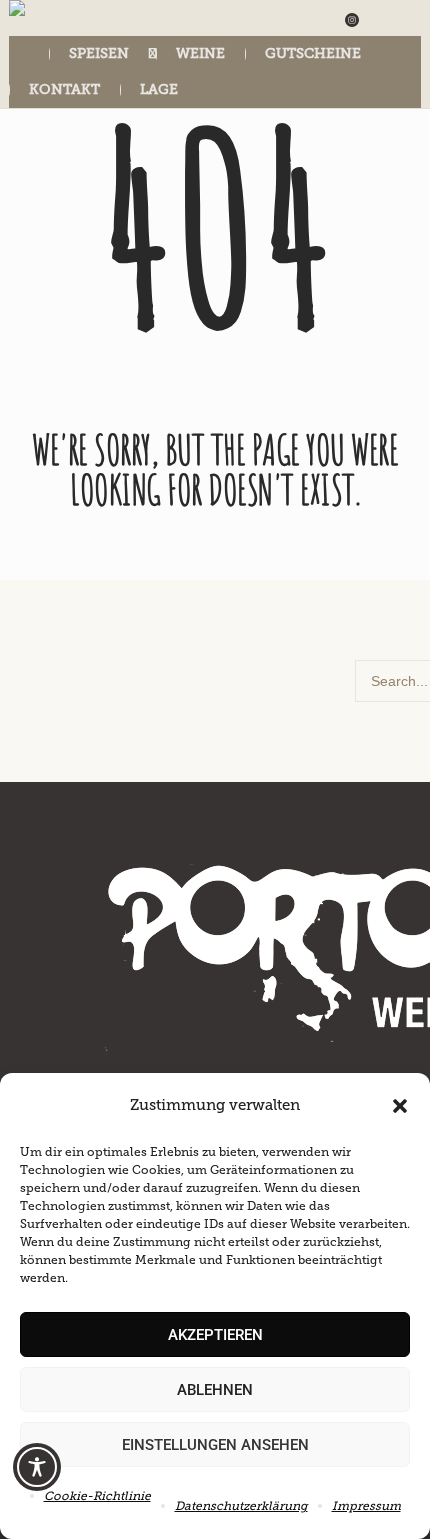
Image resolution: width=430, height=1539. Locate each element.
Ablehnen (215, 1390)
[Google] (406, 20)
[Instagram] (352, 20)
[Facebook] (379, 20)
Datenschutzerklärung (241, 1506)
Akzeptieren (215, 1335)
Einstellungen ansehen (215, 1445)
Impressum (366, 1506)
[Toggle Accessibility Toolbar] (37, 1467)
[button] (400, 1106)
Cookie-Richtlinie (97, 1496)
